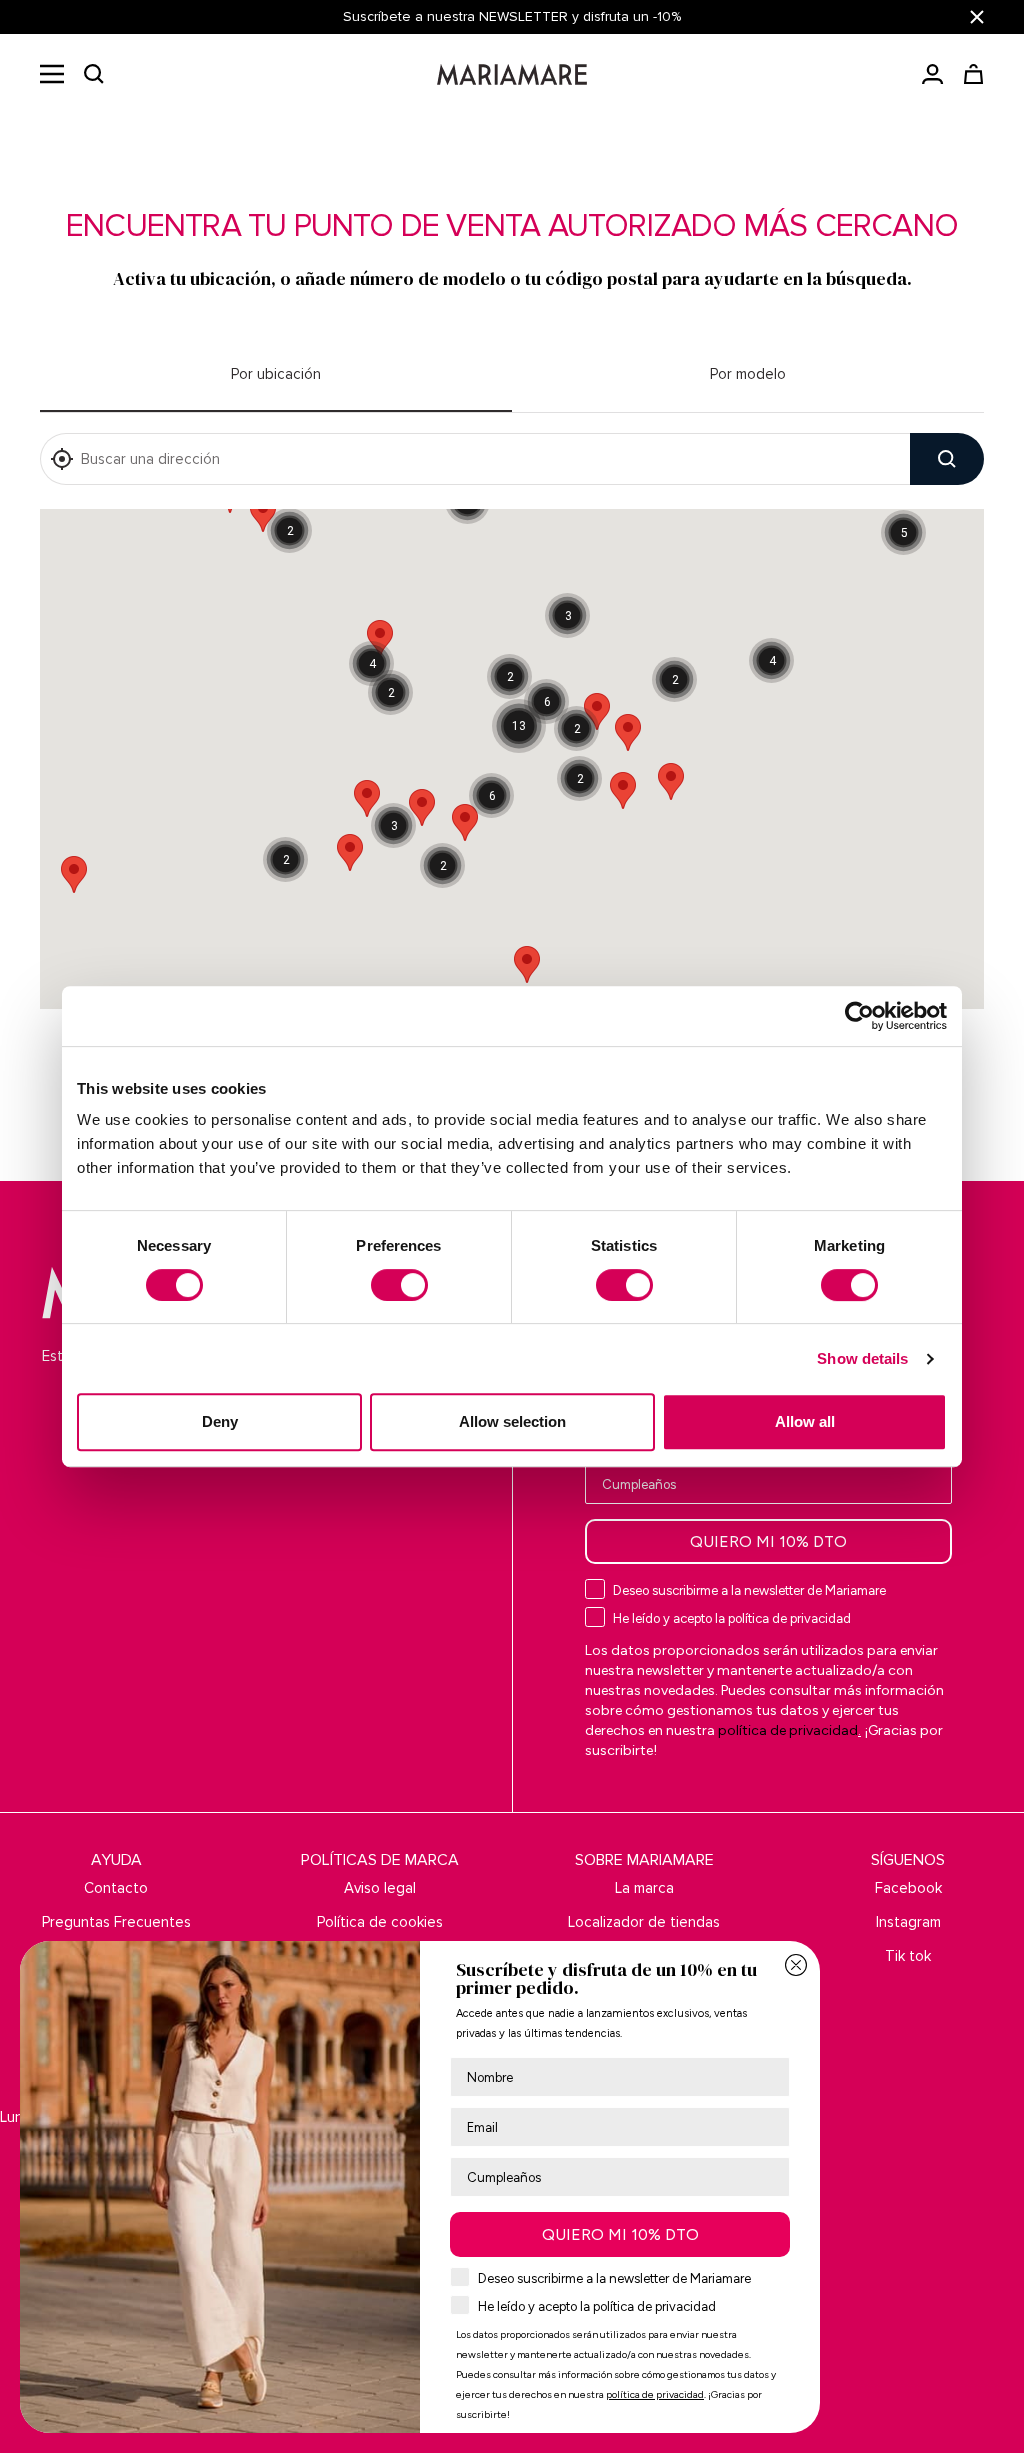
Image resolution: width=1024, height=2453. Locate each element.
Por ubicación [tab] (276, 374)
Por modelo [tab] (748, 374)
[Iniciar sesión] (932, 74)
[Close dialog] (796, 1965)
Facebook (908, 1888)
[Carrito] (973, 74)
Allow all (805, 1421)
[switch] (399, 1285)
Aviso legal (380, 1888)
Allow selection (512, 1421)
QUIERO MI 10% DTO (768, 1541)
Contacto (116, 1888)
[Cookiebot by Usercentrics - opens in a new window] (859, 1016)
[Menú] (52, 74)
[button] (94, 74)
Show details (862, 1358)
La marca (644, 1888)
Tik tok (908, 1956)
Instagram (908, 1922)
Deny (220, 1421)
